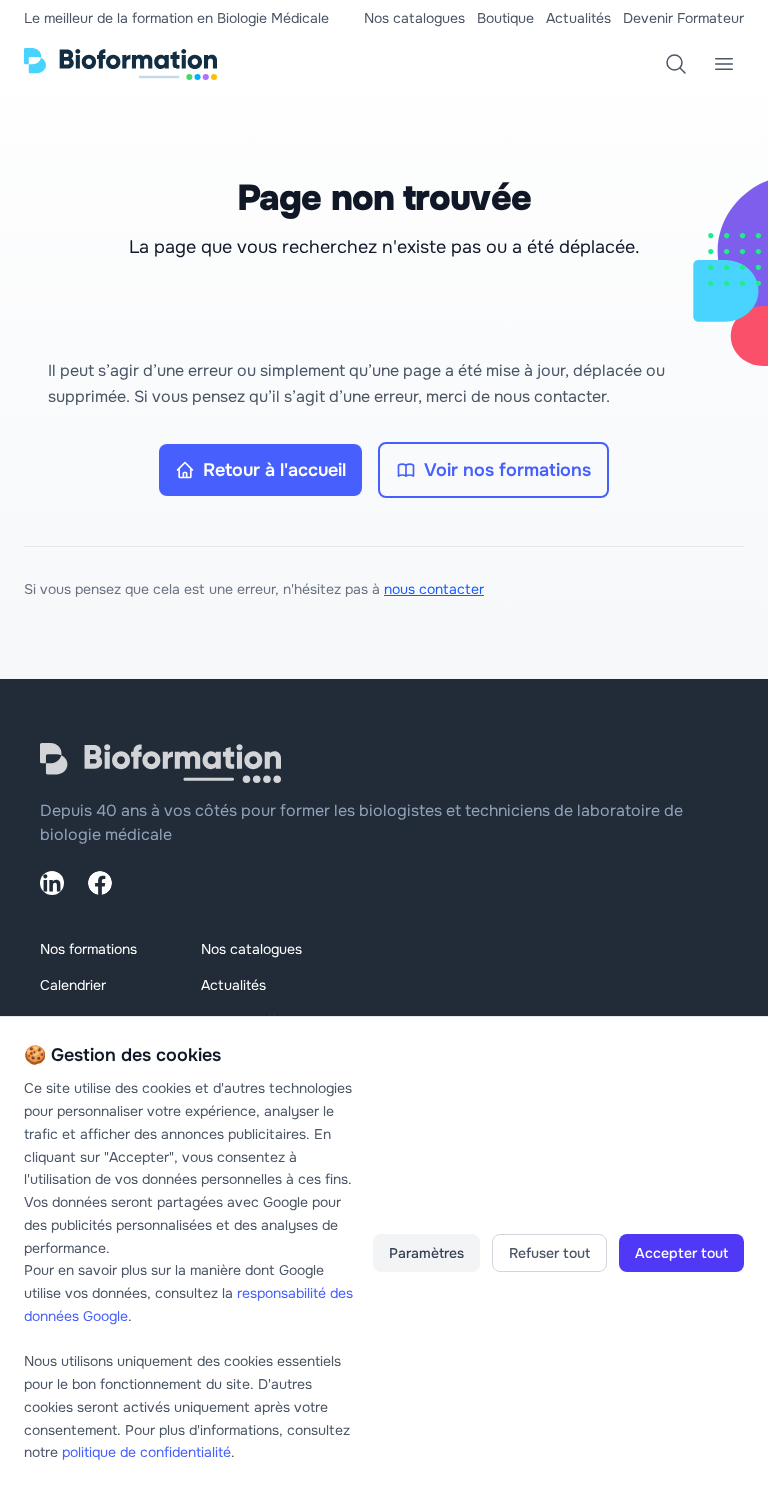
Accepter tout (681, 1253)
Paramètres (426, 1253)
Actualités (578, 18)
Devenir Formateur (683, 18)
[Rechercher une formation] (676, 64)
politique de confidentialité (146, 1452)
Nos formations (88, 949)
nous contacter (434, 589)
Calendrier (73, 985)
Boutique (505, 18)
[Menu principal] (724, 64)
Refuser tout (549, 1253)
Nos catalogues (414, 18)
